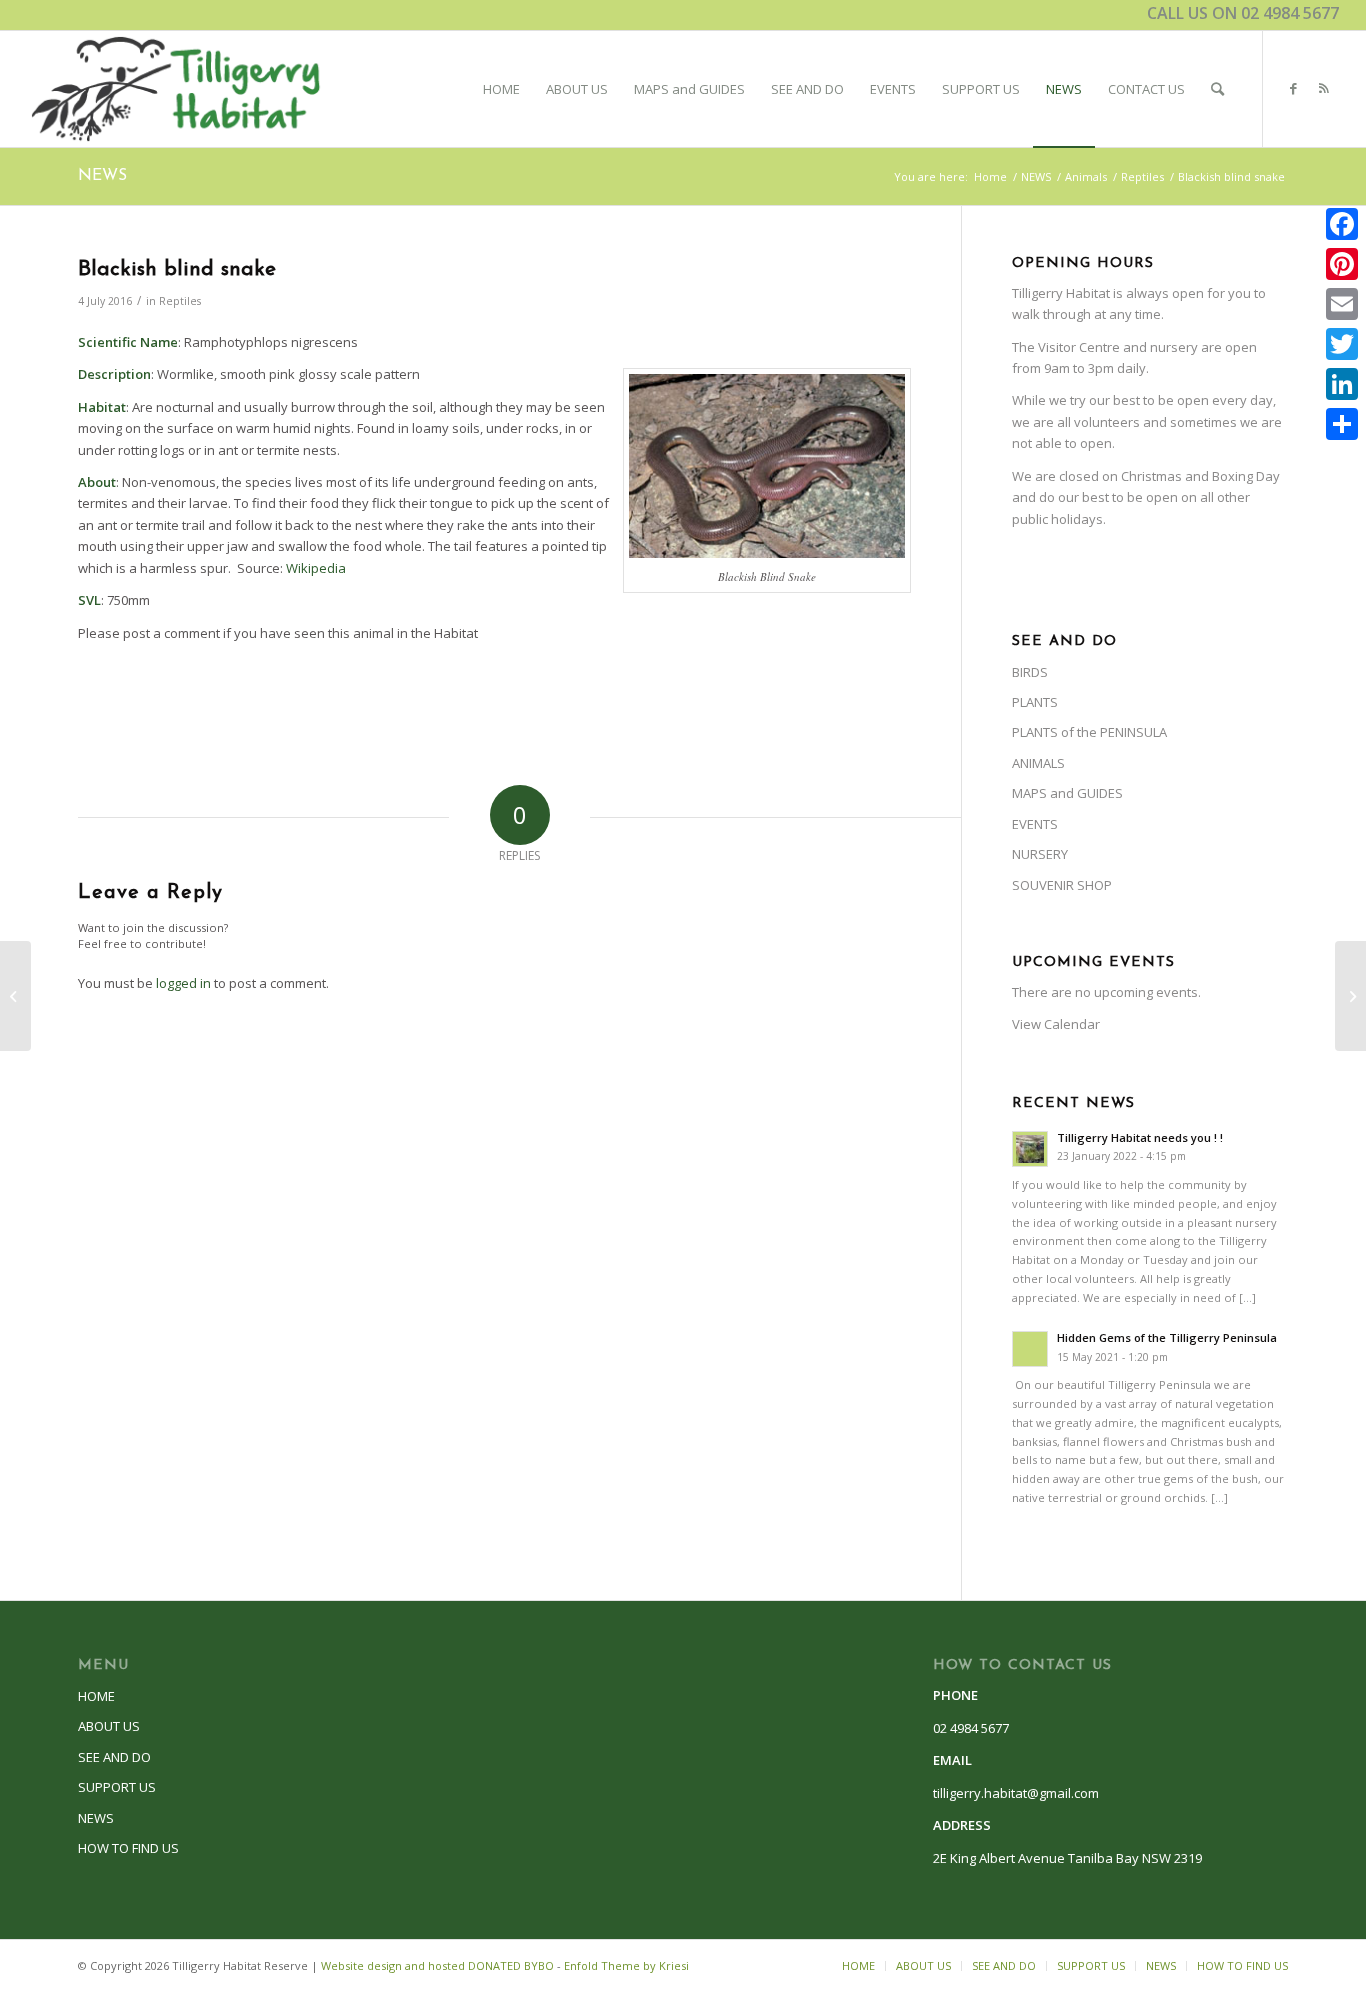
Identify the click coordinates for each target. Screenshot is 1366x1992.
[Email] (1342, 304)
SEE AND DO (114, 1757)
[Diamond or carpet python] (1350, 996)
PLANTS (1035, 702)
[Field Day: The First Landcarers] (15, 996)
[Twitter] (1342, 344)
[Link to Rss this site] (1324, 88)
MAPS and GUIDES (1067, 793)
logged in (183, 983)
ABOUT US (109, 1726)
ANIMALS (1038, 763)
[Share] (1342, 424)
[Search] (1217, 89)
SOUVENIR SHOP (1062, 885)
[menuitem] (501, 89)
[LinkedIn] (1342, 384)
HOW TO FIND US (128, 1848)
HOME (96, 1696)
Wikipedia (316, 568)
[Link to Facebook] (1294, 88)
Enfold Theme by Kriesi (626, 1965)
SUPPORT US (117, 1787)
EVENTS (1035, 824)
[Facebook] (1342, 224)
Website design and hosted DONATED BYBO (437, 1965)
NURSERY (1040, 854)
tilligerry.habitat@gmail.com (1016, 1793)
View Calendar (1056, 1024)
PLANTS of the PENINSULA (1089, 732)
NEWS (102, 176)
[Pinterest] (1342, 264)
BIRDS (1030, 672)
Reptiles (180, 301)
